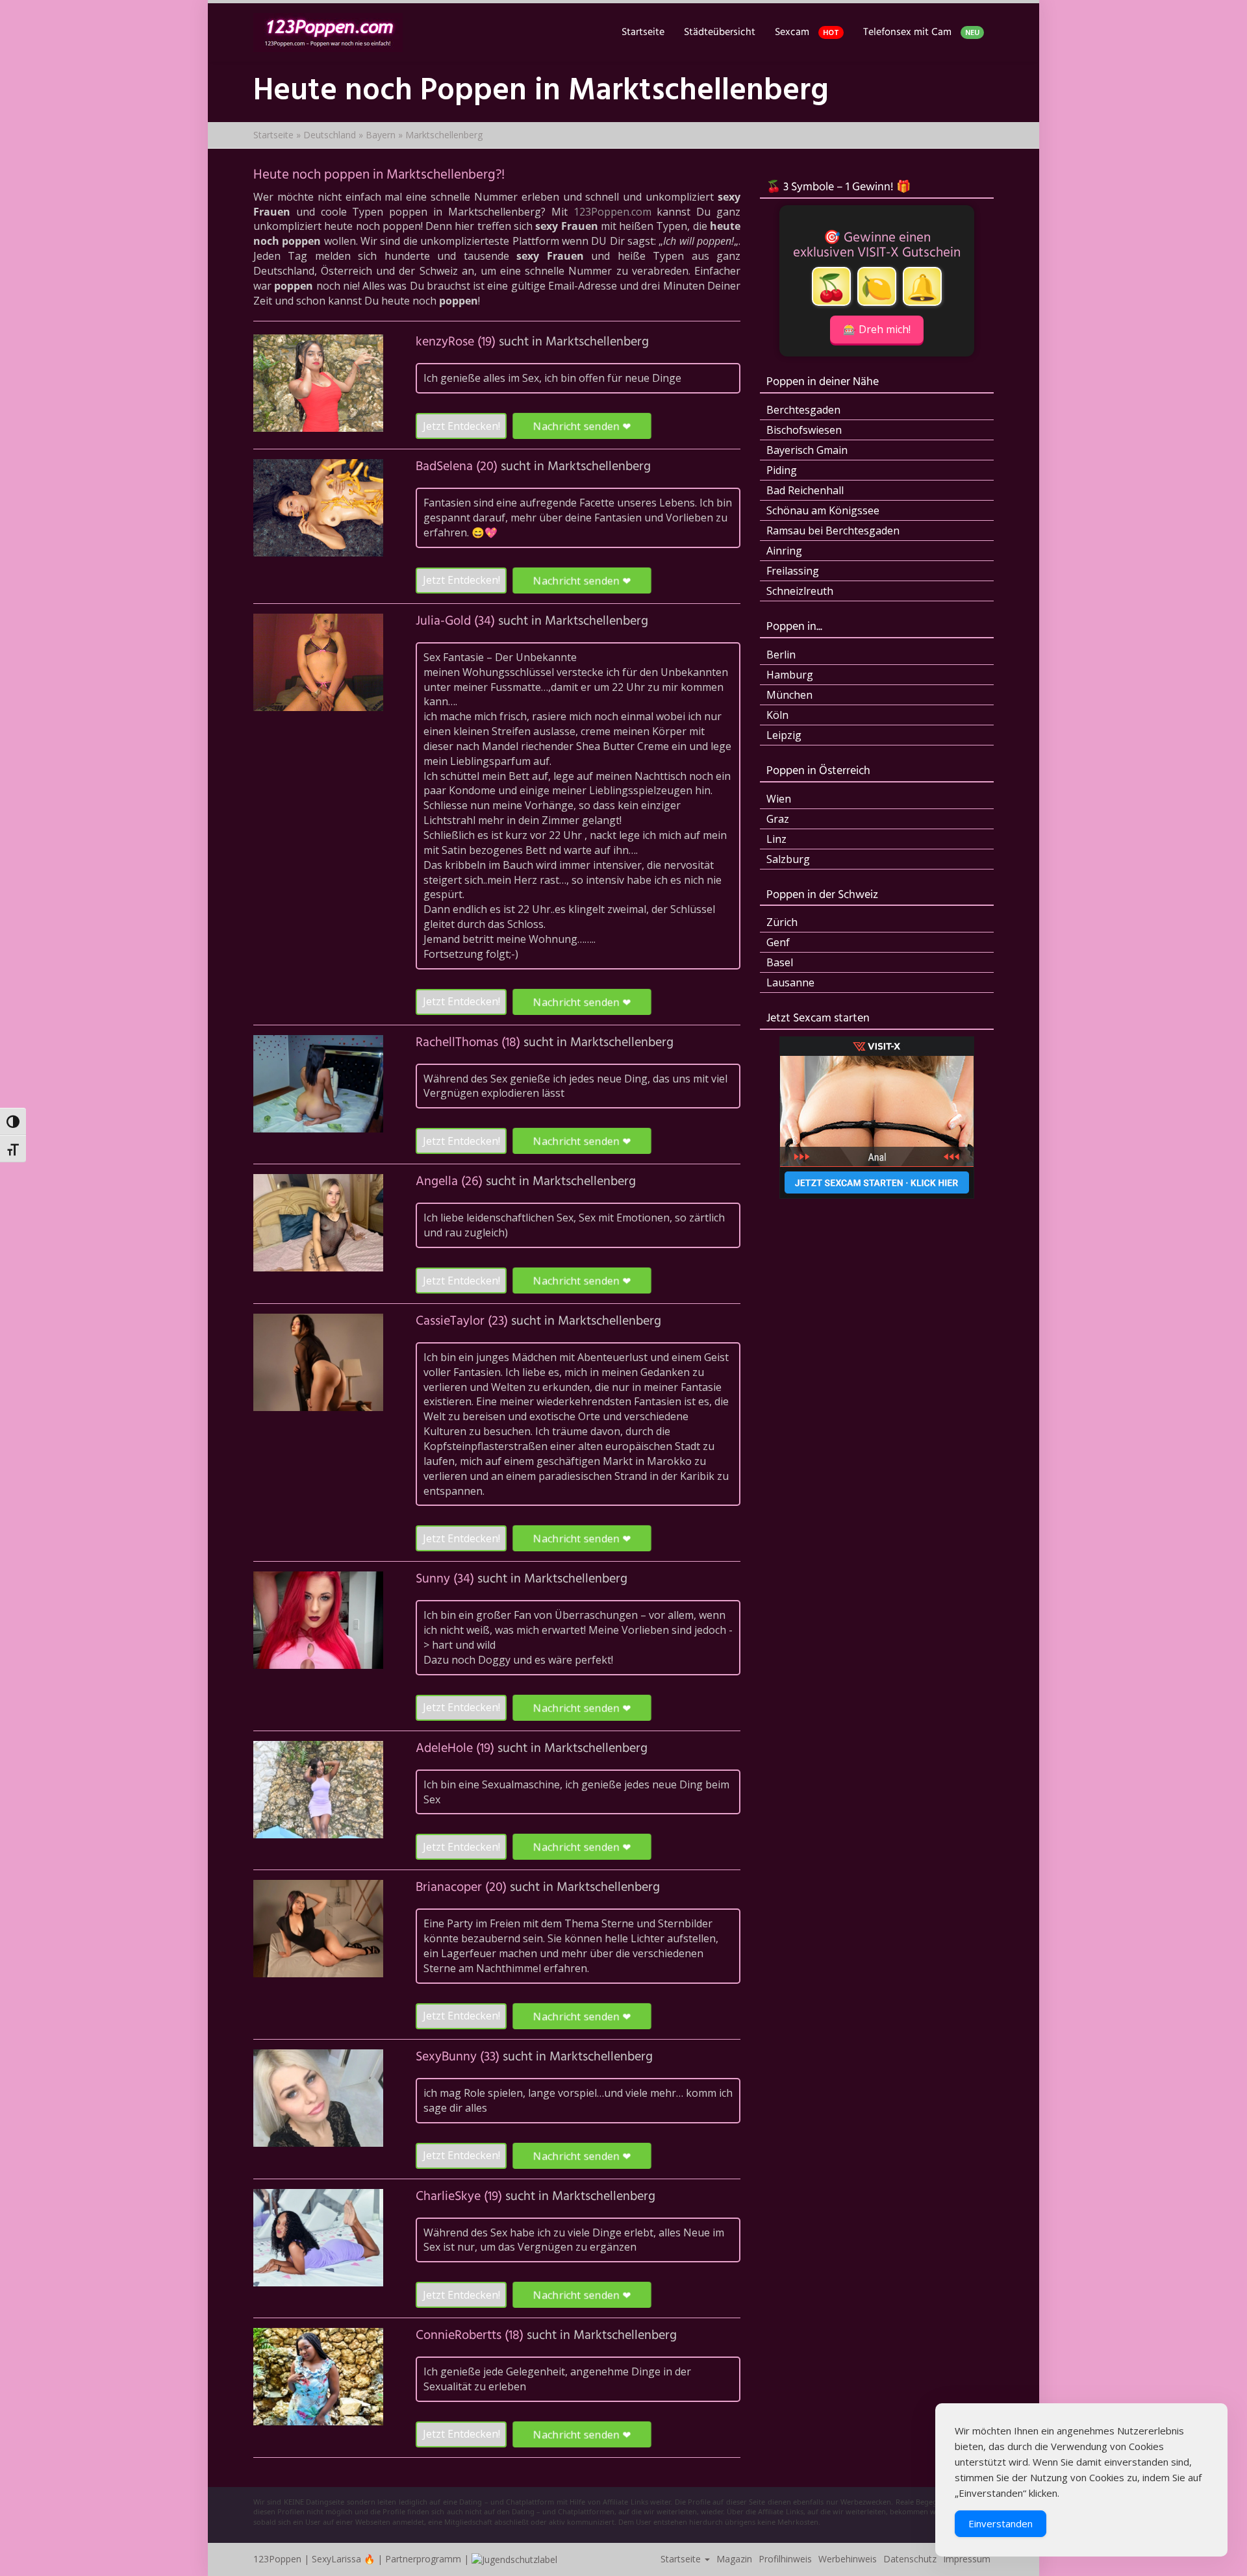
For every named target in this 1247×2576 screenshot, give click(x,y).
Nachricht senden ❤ (582, 426)
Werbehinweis (848, 2559)
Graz (778, 819)
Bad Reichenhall (805, 490)
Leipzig (784, 735)
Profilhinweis (785, 2559)
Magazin (734, 2559)
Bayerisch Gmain (807, 450)
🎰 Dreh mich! (877, 329)
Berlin (781, 655)
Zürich (782, 922)
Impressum (967, 2559)
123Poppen (277, 2559)
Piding (782, 470)
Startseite (643, 32)
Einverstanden (1001, 2523)
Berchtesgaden (803, 410)
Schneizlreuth (800, 591)
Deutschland (330, 135)
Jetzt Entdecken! (461, 426)
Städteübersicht (720, 32)
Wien (779, 799)
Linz (776, 839)
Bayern (381, 135)
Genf (778, 942)
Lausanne (790, 982)
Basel (780, 962)
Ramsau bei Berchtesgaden (833, 531)
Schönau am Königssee (823, 510)
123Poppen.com (612, 212)
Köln (777, 715)
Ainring (784, 551)
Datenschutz (910, 2559)
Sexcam (807, 32)
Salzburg (788, 859)
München (789, 695)
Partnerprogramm (423, 2559)
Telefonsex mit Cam (921, 32)
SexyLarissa (336, 2559)
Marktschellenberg (597, 342)
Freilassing (793, 571)
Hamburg (790, 675)
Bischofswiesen (804, 430)
